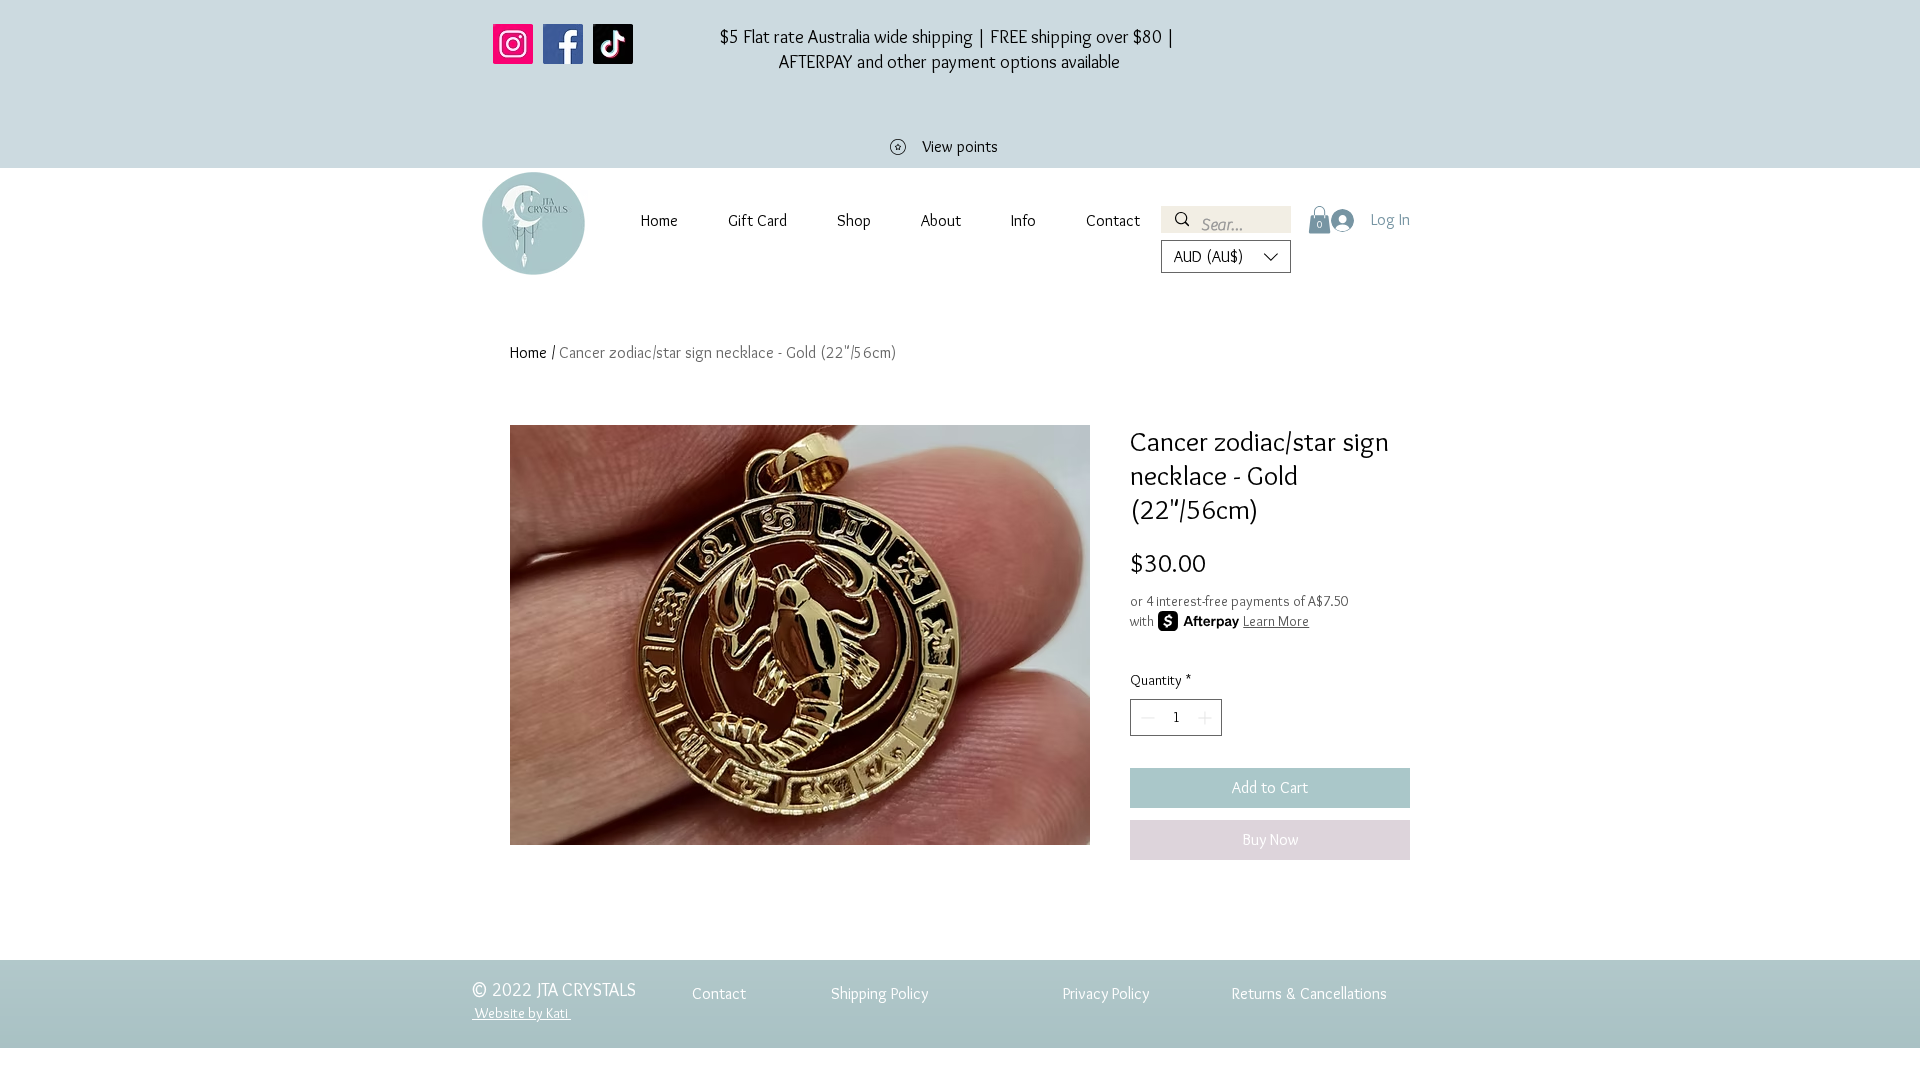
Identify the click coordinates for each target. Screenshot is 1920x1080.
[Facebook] (563, 44)
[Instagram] (513, 44)
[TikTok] (613, 44)
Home (528, 352)
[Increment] (1206, 717)
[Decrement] (1145, 717)
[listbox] (1226, 256)
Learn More (1276, 621)
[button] (1319, 219)
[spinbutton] (1176, 717)
